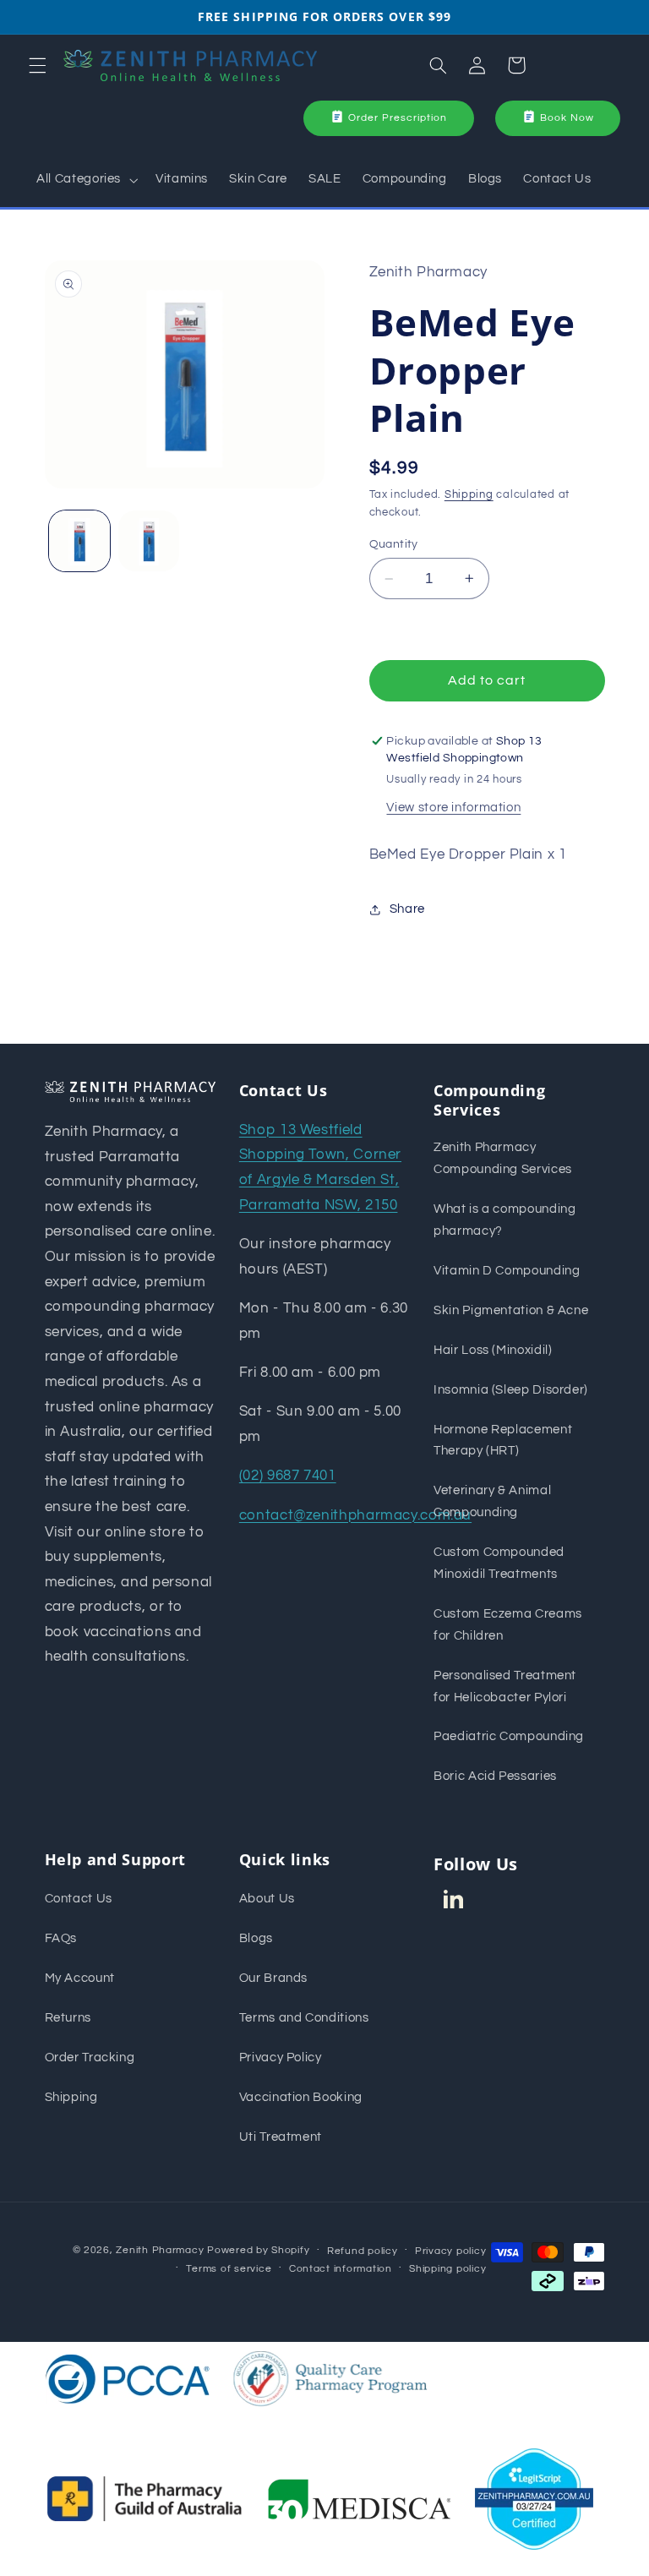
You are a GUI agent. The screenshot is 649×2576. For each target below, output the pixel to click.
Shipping (469, 495)
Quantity (394, 544)
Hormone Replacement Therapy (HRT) (503, 1441)
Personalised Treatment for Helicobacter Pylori (505, 1686)
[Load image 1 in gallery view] (79, 541)
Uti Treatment (281, 2137)
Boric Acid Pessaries (495, 1776)
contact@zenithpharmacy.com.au (355, 1515)
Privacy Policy (281, 2058)
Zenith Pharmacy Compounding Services (503, 1158)
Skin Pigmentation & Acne (511, 1310)
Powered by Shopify (258, 2250)
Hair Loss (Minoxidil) (493, 1350)
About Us (267, 1899)
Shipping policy (447, 2269)
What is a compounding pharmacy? (504, 1220)
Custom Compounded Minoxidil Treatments (499, 1563)
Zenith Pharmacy (161, 2250)
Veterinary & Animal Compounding (492, 1501)
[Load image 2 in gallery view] (149, 541)
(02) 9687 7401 (288, 1476)
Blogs (256, 1938)
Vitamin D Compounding (507, 1271)
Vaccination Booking (301, 2097)
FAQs (61, 1938)
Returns (68, 2018)
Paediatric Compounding (509, 1736)
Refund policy (363, 2251)
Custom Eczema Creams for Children (508, 1625)
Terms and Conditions (304, 2018)
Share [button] (407, 909)
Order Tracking (90, 2058)
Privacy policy (450, 2251)
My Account (80, 1978)
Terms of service (229, 2269)
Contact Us (79, 1899)
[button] (37, 65)
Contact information (341, 2269)
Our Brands (273, 1978)
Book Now (567, 118)
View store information (453, 808)
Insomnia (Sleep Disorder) (511, 1390)
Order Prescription (398, 118)
